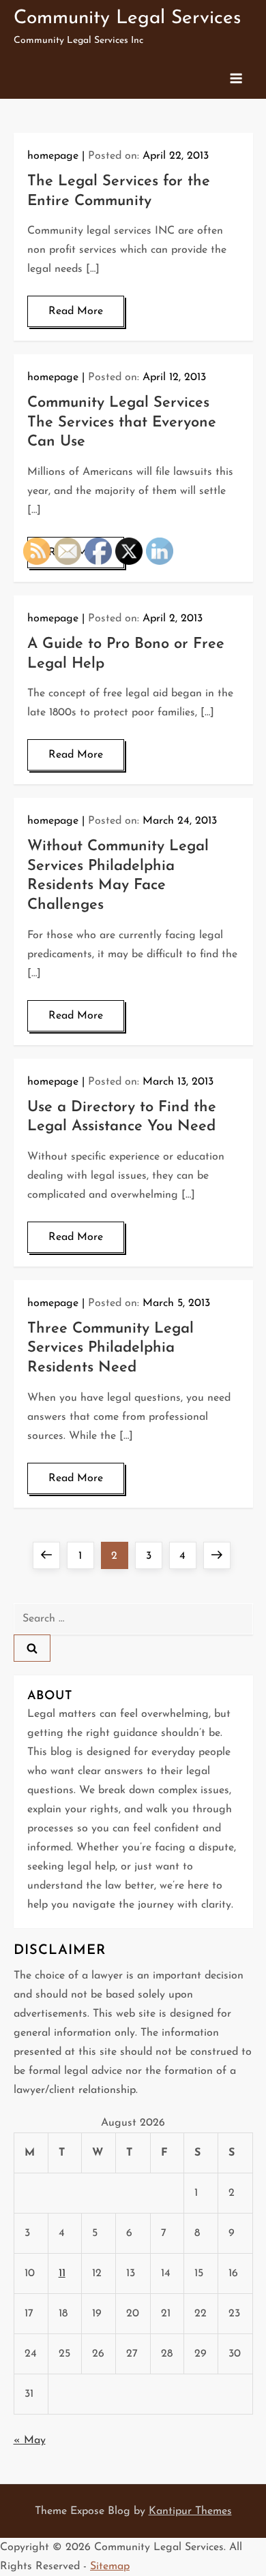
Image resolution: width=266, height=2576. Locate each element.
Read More (76, 311)
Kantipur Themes (190, 2511)
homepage (53, 156)
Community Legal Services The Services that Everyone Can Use (122, 422)
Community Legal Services (127, 18)
